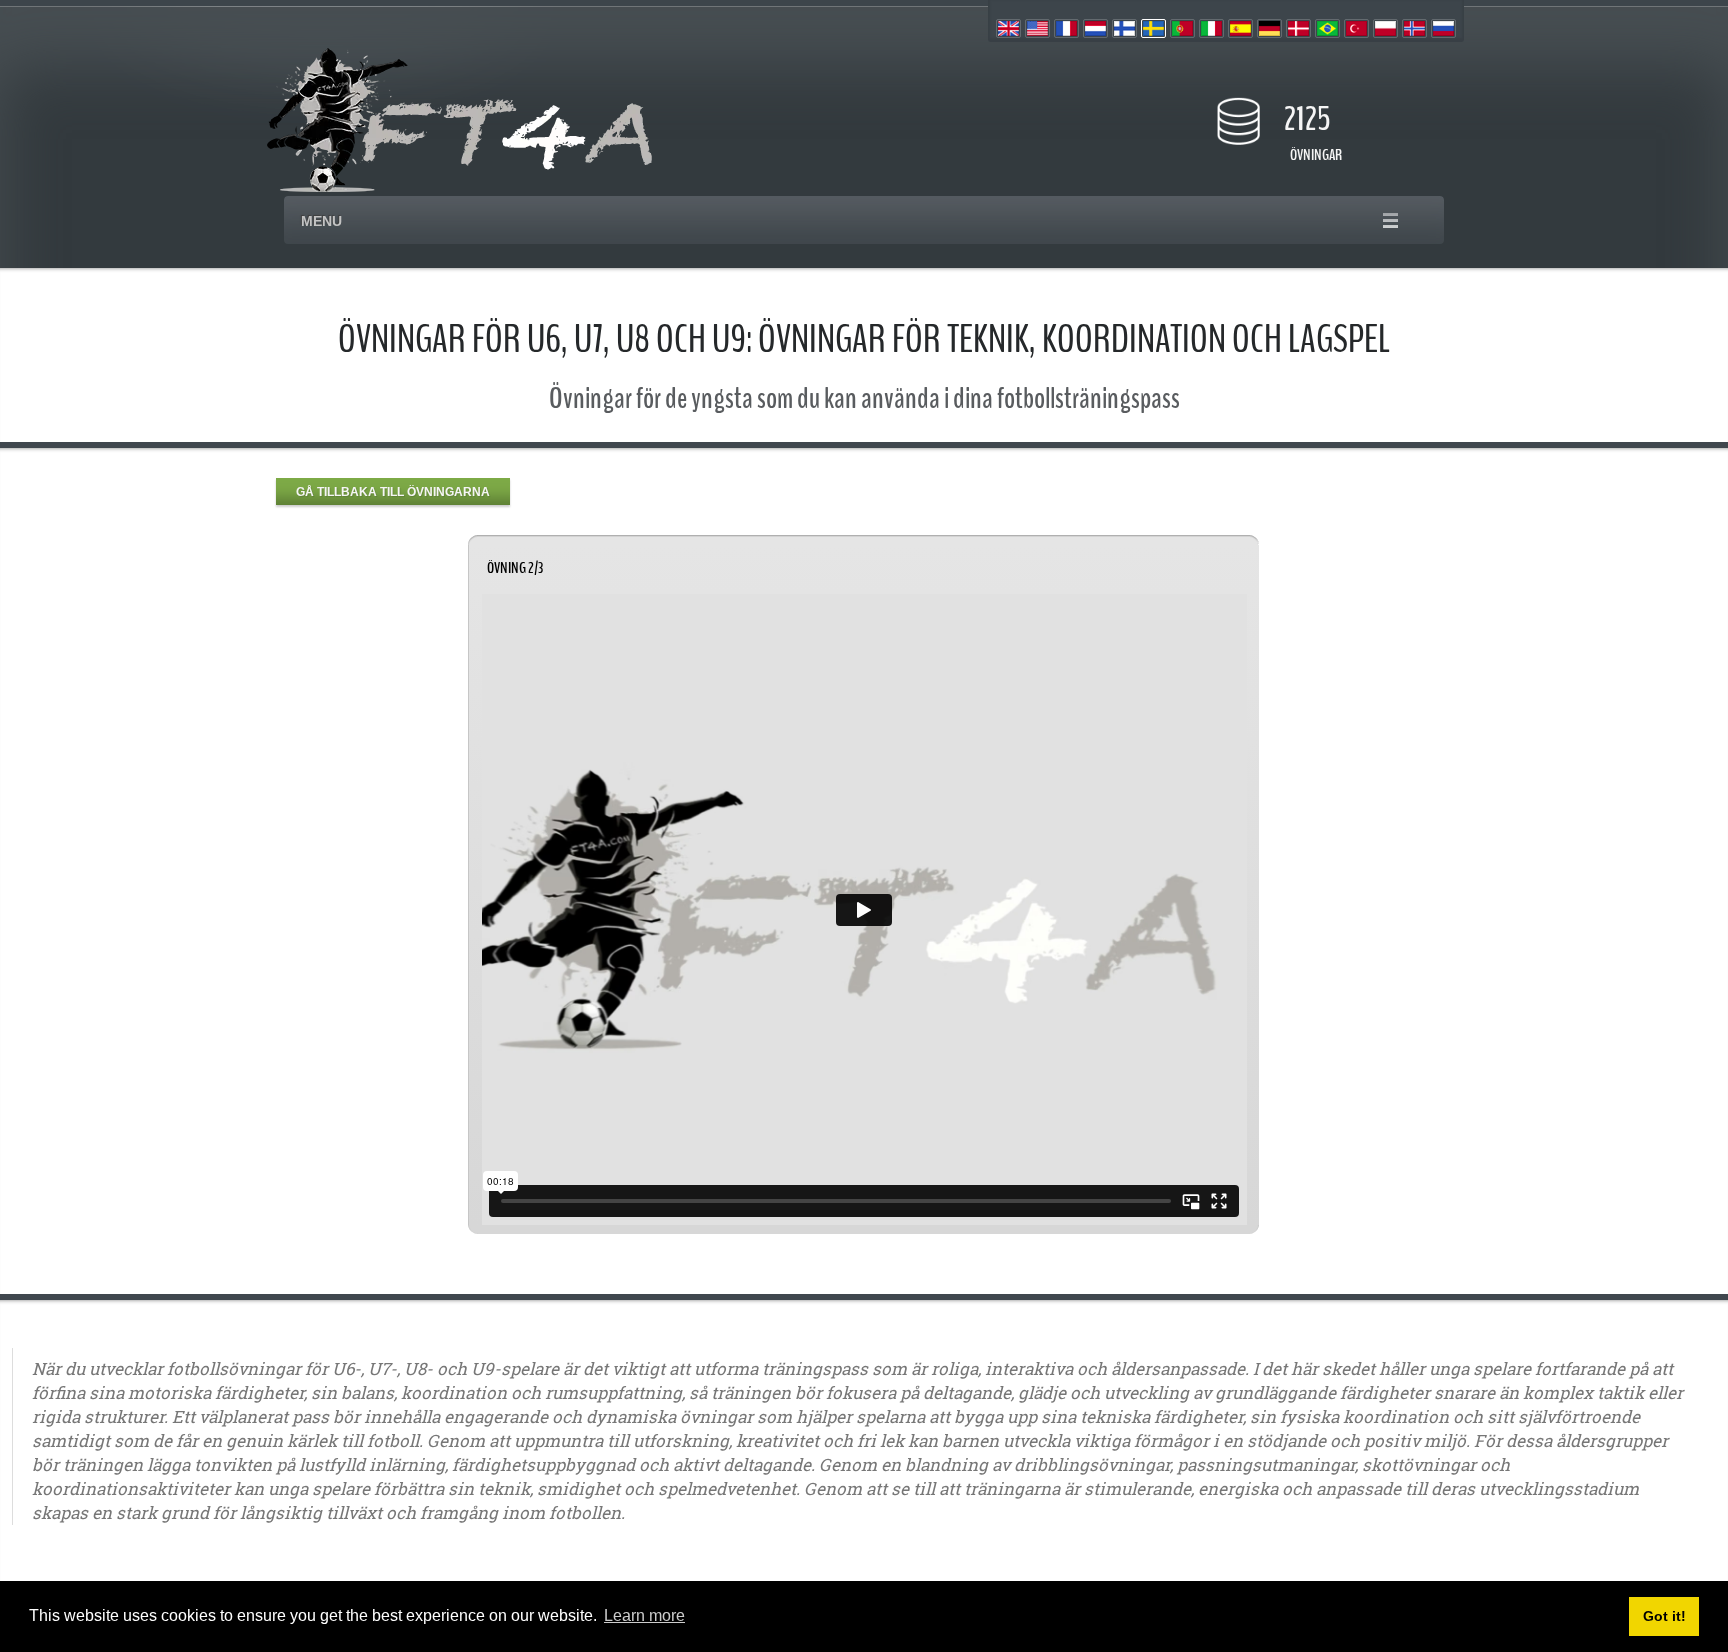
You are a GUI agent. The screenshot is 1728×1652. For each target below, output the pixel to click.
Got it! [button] (1664, 1616)
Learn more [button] (644, 1615)
